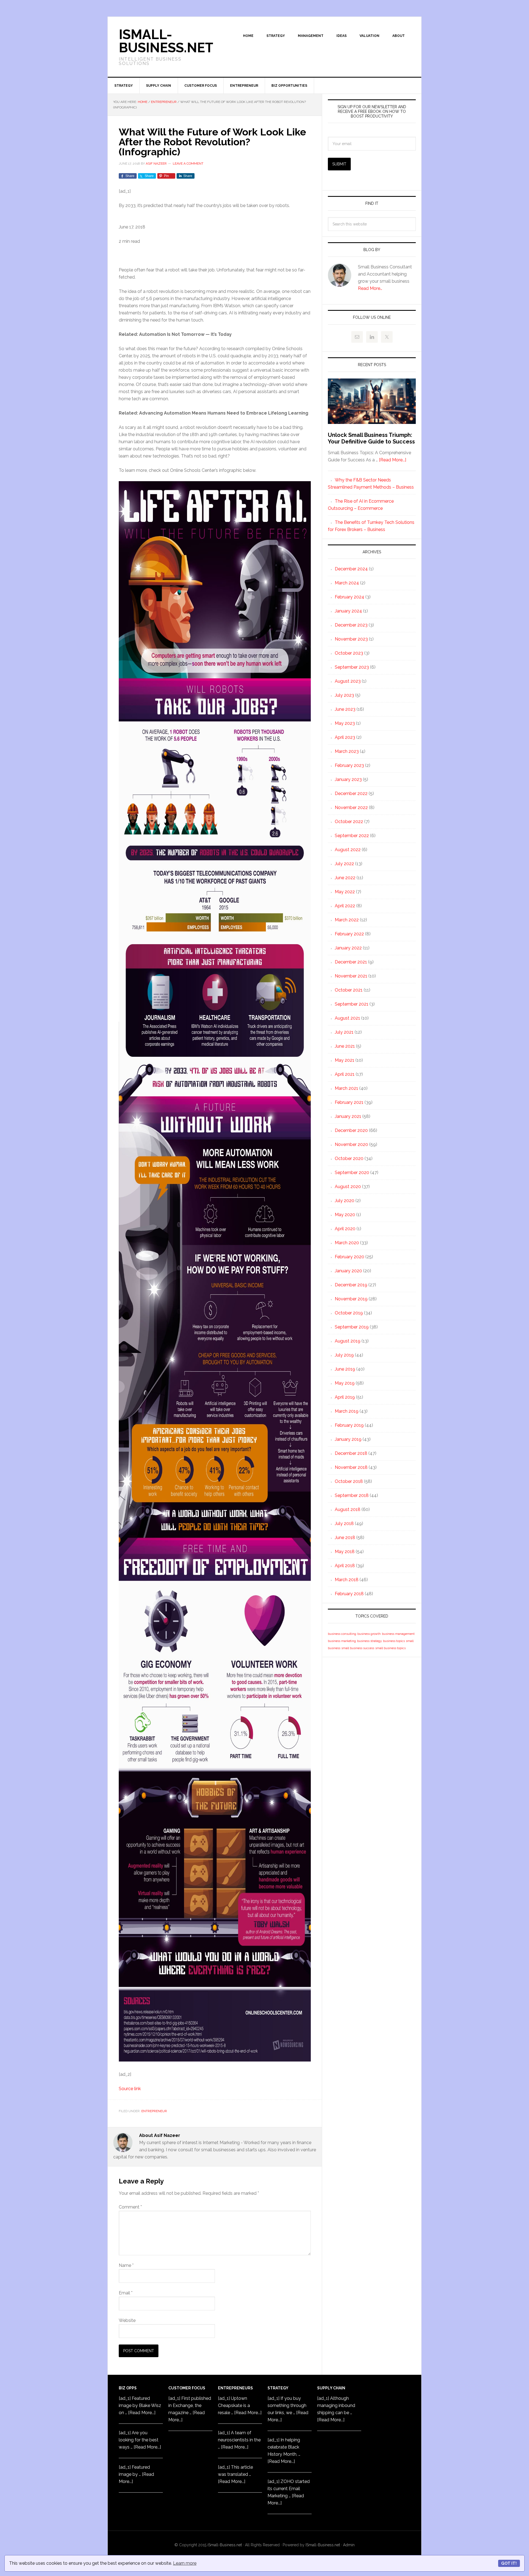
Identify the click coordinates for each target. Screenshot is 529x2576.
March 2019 (347, 1411)
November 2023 (351, 639)
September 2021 (352, 1004)
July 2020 (345, 1201)
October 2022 (349, 822)
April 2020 (345, 1229)
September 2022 (352, 836)
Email (126, 2293)
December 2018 (351, 1453)
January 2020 (348, 1271)
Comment (130, 2207)
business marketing (342, 1641)
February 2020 (349, 1257)
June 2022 (345, 878)
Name (126, 2265)
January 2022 (348, 948)
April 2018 (345, 1566)
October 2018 (349, 1481)
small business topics (390, 1648)
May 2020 (345, 1215)
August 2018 (348, 1509)
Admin (349, 2545)
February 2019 (349, 1425)
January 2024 (348, 611)
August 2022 (348, 850)
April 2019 (345, 1397)
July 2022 (344, 864)
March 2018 (347, 1580)
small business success (358, 1648)
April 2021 (345, 1074)
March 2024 (347, 583)
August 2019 (348, 1341)
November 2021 (351, 976)
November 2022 (351, 808)
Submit (339, 164)
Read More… (370, 288)
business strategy (369, 1641)
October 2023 (349, 653)
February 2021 (349, 1102)
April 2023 (345, 737)
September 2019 (352, 1327)
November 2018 (351, 1467)
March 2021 (346, 1088)
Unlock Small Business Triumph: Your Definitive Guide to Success (371, 438)
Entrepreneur (154, 2111)
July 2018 (344, 1523)
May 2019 (345, 1383)
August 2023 (348, 681)
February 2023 (349, 765)
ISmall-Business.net (166, 41)
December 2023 (351, 625)
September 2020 (352, 1173)
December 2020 (351, 1130)
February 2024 (349, 597)
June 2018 (345, 1538)
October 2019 (349, 1313)
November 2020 (351, 1144)
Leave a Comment (188, 164)
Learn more (185, 2563)
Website (127, 2320)
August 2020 (348, 1187)
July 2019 (344, 1355)
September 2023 (352, 667)
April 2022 (345, 906)
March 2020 (347, 1243)
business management (398, 1634)
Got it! (509, 2563)
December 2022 (351, 793)
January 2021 (348, 1116)
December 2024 (351, 569)
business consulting (342, 1634)
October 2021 (349, 990)
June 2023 (345, 709)
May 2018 (345, 1552)
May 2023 (345, 723)
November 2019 (351, 1299)
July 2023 (344, 695)
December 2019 (351, 1285)
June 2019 (345, 1369)
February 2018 (349, 1594)
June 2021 (345, 1046)
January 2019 (348, 1439)
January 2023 (348, 779)
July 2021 (344, 1032)
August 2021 (347, 1018)
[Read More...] (392, 460)
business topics (394, 1641)
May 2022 (345, 892)
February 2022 (349, 934)
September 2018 (352, 1495)
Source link (130, 2089)
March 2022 (347, 920)
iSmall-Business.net (225, 2545)
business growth (369, 1634)
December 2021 (351, 962)
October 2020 (349, 1158)
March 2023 (347, 751)
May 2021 (345, 1060)
